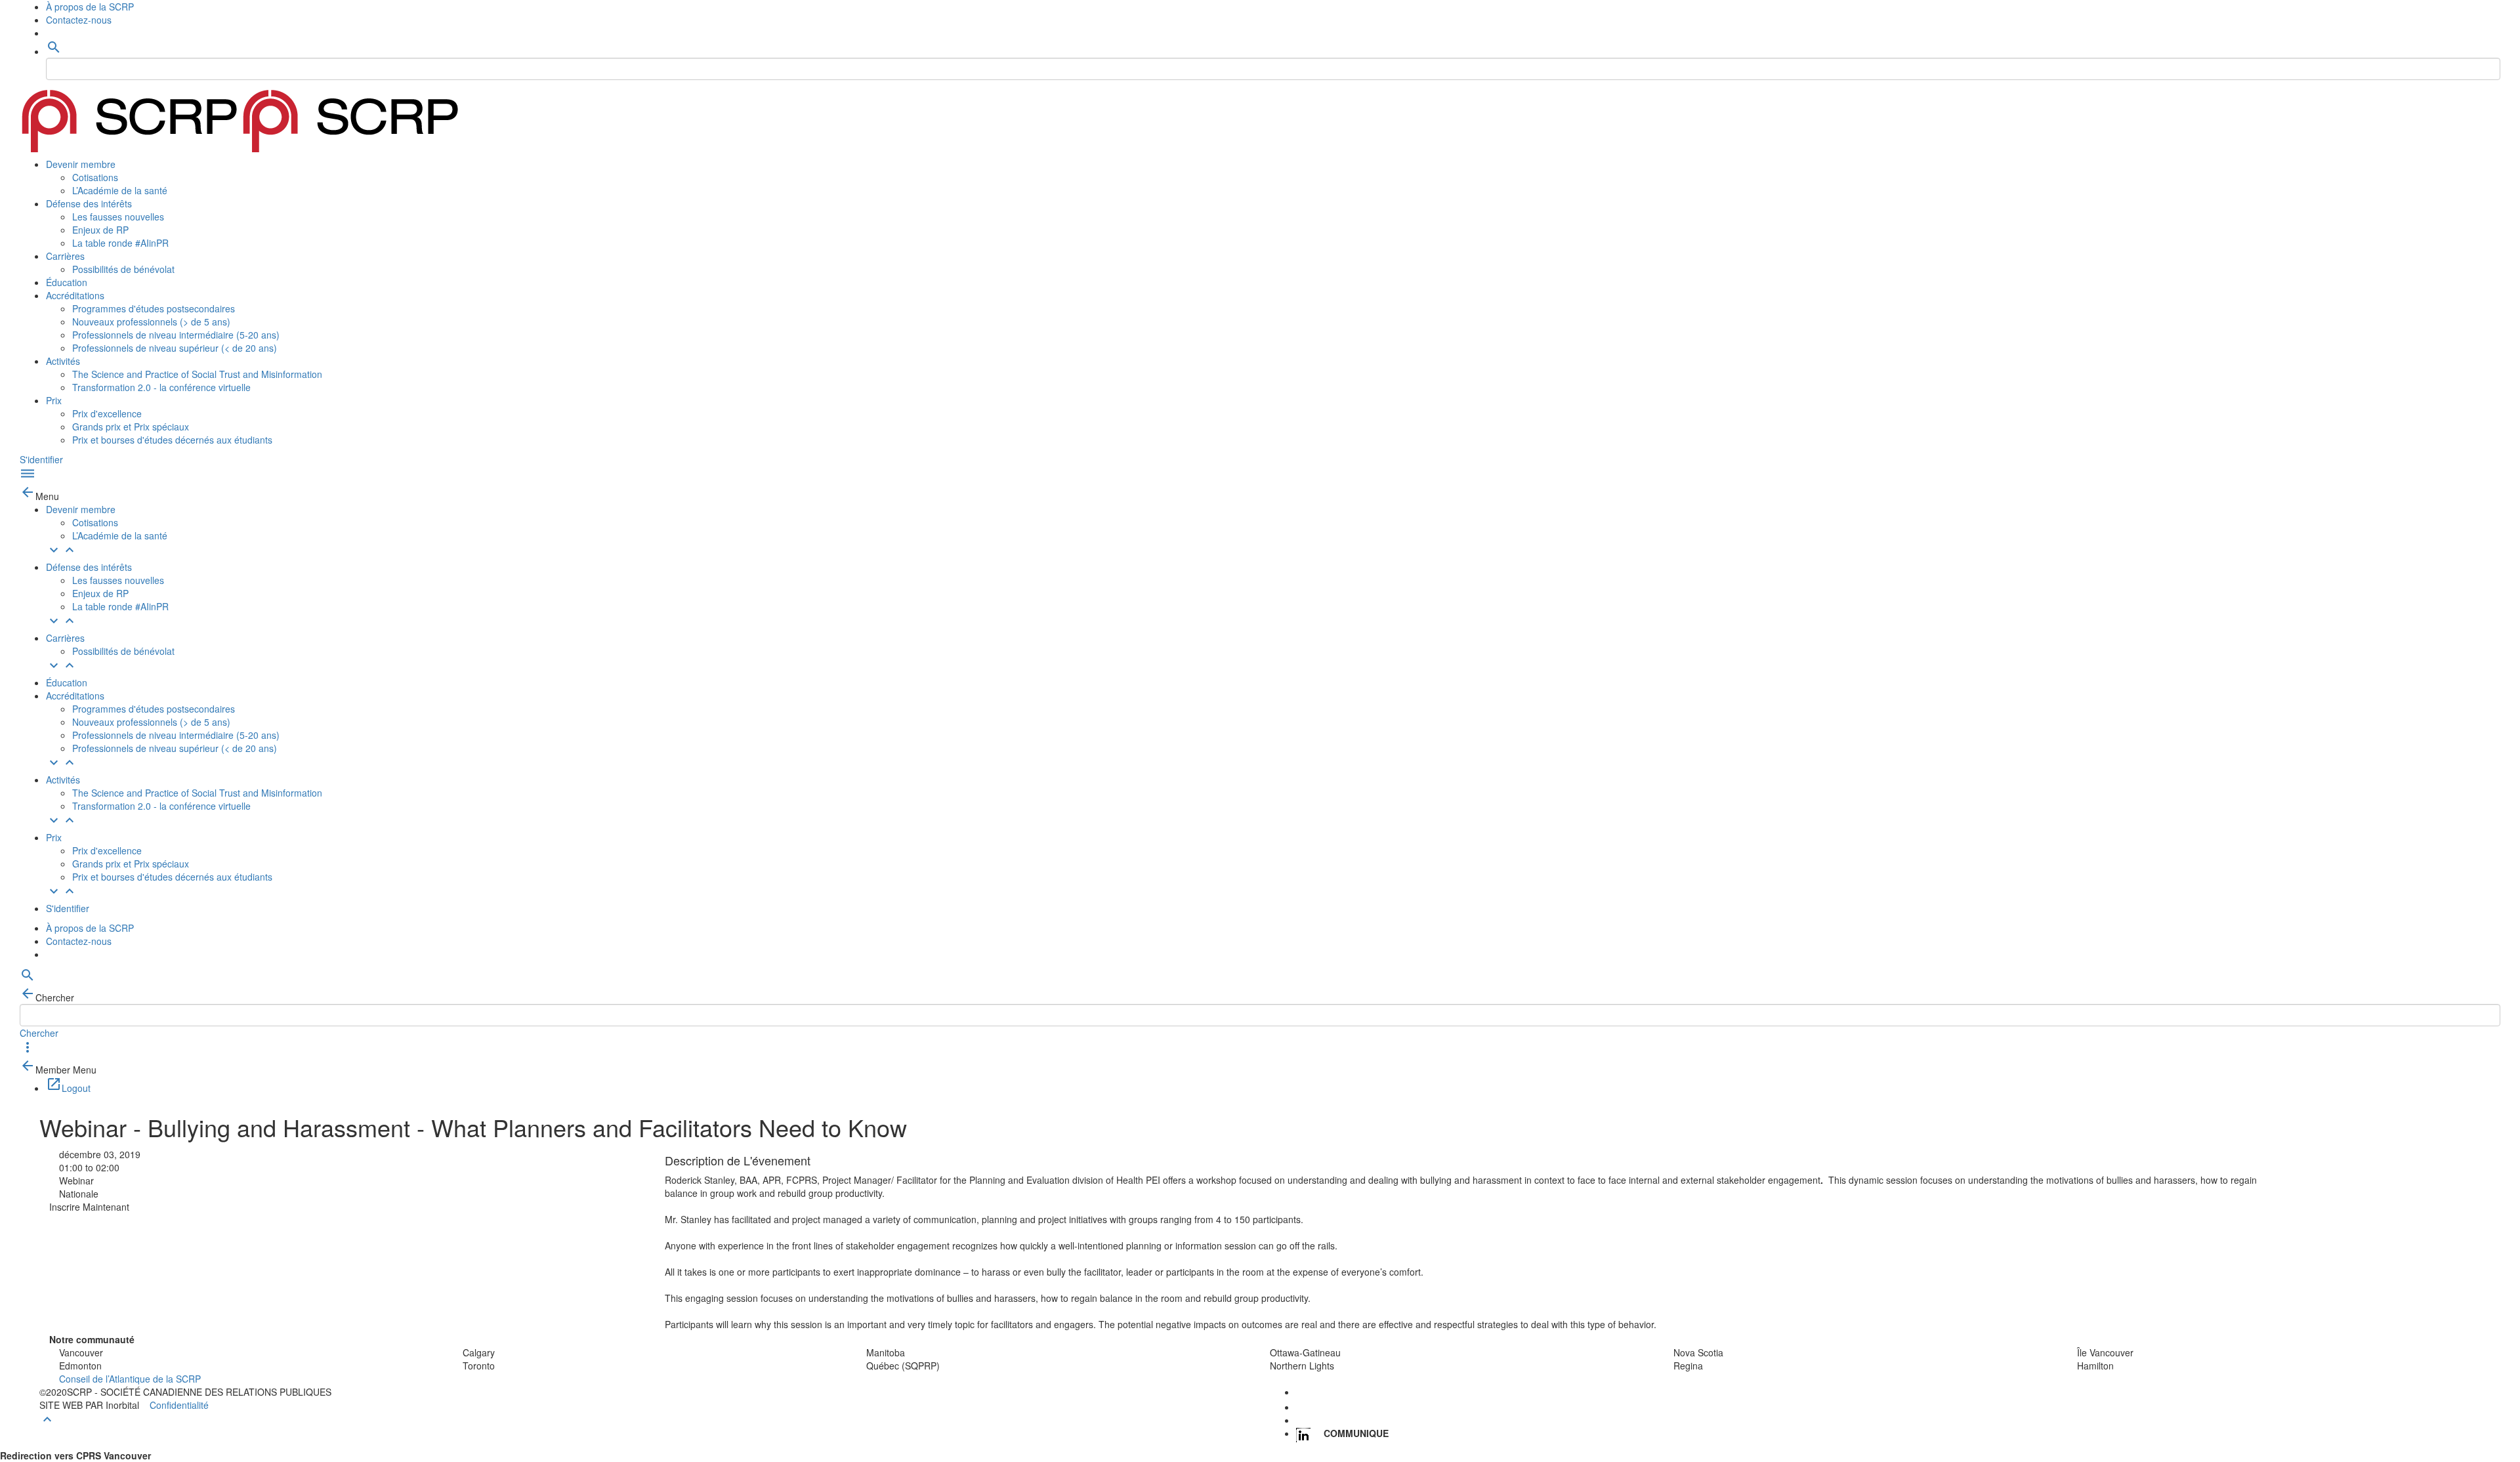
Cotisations (95, 177)
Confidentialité (179, 1405)
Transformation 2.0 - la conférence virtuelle (161, 387)
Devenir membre (81, 164)
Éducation (67, 282)
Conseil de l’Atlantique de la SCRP (130, 1379)
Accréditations (75, 295)
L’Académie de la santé (120, 190)
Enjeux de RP (100, 230)
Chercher (39, 1033)
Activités (63, 361)
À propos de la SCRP (90, 7)
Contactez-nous (79, 20)
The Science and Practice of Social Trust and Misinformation (197, 374)
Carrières (65, 256)
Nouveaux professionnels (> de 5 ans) (151, 322)
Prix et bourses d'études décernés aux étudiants (172, 440)
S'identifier (41, 459)
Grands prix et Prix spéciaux (131, 427)
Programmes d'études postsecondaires (154, 308)
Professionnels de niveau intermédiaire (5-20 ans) (176, 335)
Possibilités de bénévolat (123, 269)
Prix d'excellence (107, 413)
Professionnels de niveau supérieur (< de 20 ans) (175, 348)
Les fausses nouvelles (118, 217)
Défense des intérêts (89, 203)
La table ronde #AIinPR (120, 243)
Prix (54, 400)
